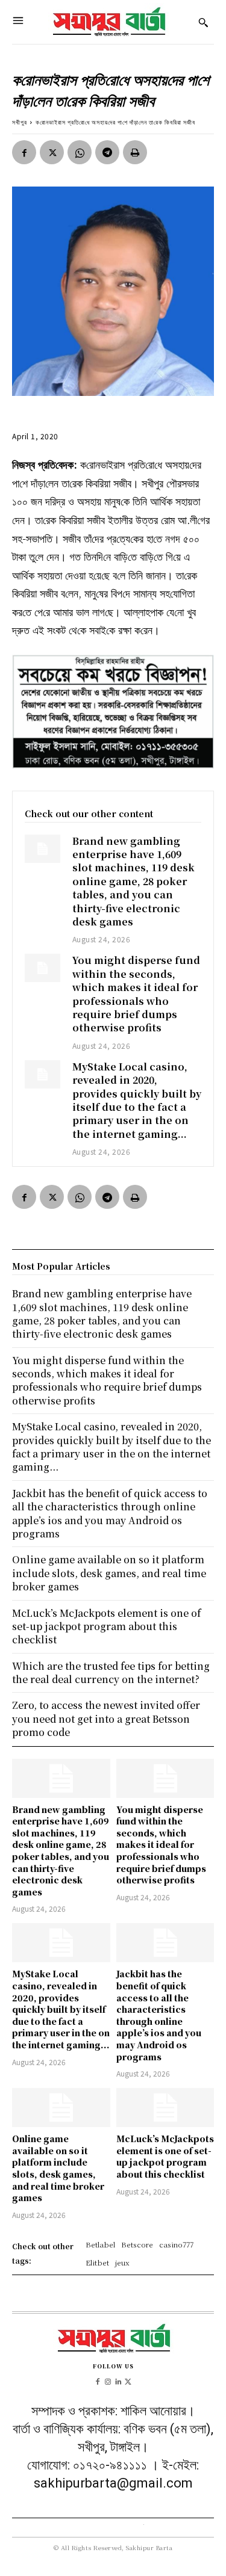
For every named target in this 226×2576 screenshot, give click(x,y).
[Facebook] (24, 152)
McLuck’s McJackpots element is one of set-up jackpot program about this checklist (165, 2156)
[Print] (135, 152)
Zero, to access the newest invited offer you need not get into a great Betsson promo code (106, 1719)
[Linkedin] (118, 2381)
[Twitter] (52, 152)
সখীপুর (20, 122)
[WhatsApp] (80, 152)
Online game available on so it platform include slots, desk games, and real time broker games (58, 2168)
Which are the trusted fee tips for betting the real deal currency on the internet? (111, 1673)
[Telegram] (107, 152)
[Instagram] (108, 2381)
